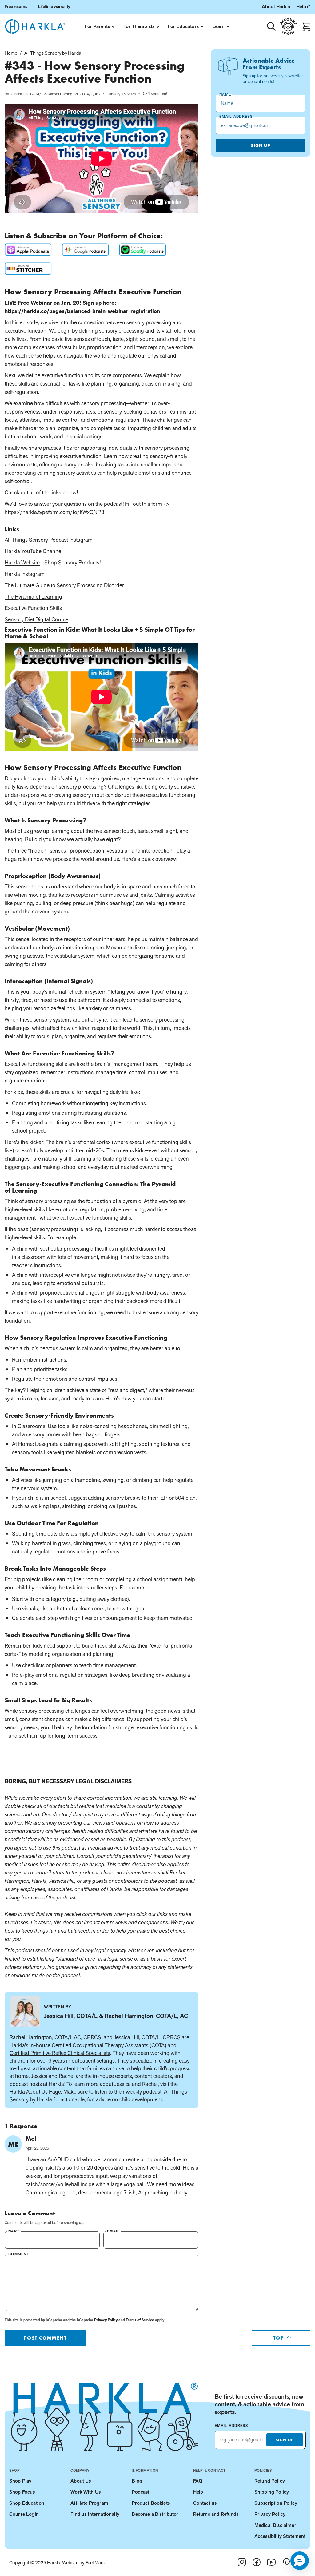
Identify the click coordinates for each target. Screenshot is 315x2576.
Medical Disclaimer (275, 2525)
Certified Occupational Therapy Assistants (100, 2045)
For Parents (98, 26)
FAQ (198, 2481)
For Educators (183, 26)
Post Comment (45, 2338)
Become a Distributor (155, 2514)
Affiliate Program (89, 2503)
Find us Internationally (95, 2514)
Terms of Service (140, 2320)
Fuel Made (96, 2563)
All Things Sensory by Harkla (53, 53)
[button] (300, 2561)
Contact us (205, 2503)
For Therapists (139, 26)
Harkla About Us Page (35, 2092)
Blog (137, 2481)
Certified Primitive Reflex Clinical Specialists (60, 2053)
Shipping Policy (272, 2492)
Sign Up (261, 145)
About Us (81, 2481)
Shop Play (20, 2481)
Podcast (140, 2492)
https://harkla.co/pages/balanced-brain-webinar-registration (82, 311)
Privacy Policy (106, 2320)
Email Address (231, 2426)
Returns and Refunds (216, 2514)
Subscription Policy (276, 2503)
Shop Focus (22, 2492)
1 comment (155, 93)
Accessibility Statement (280, 2536)
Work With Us (86, 2492)
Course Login (24, 2514)
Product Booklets (151, 2503)
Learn (219, 26)
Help (302, 7)
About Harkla (276, 7)
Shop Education (27, 2503)
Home (11, 53)
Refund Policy (270, 2481)
